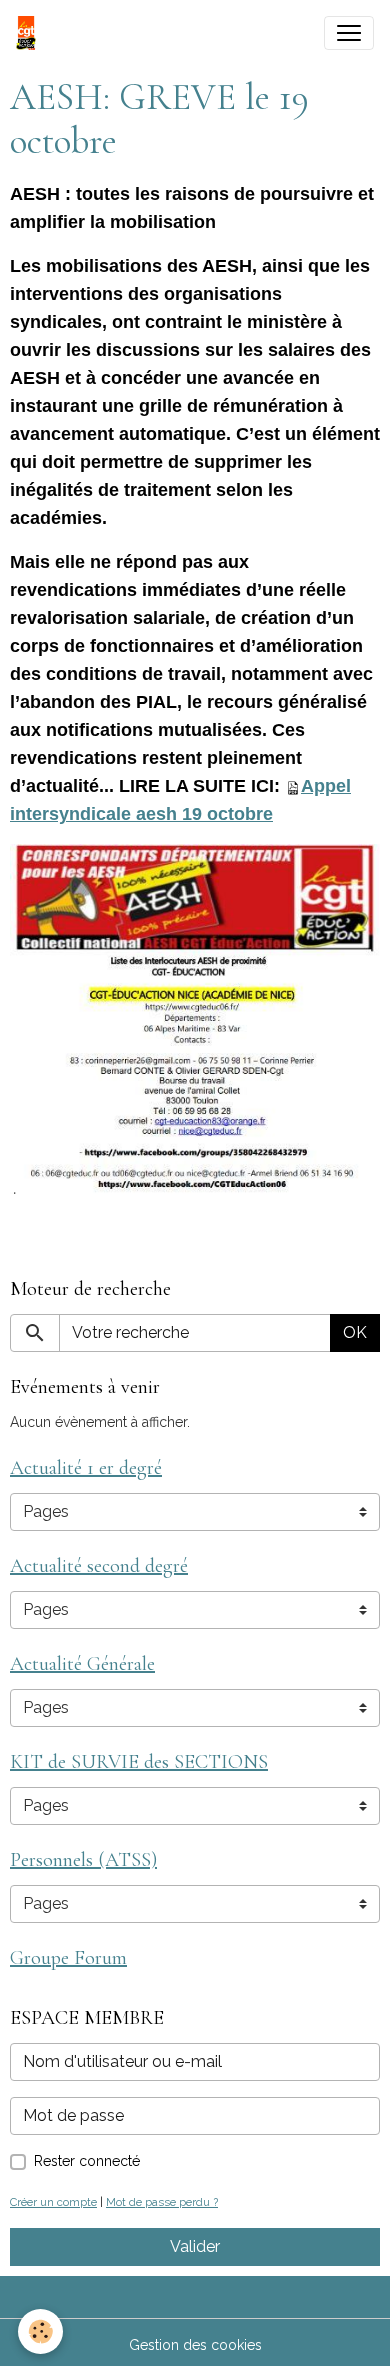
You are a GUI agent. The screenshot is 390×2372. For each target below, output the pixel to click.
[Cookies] (40, 2331)
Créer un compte (53, 2202)
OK (355, 1332)
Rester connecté (87, 2161)
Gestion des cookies (195, 2345)
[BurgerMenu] (349, 33)
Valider (195, 2246)
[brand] (30, 33)
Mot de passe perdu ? (162, 2202)
